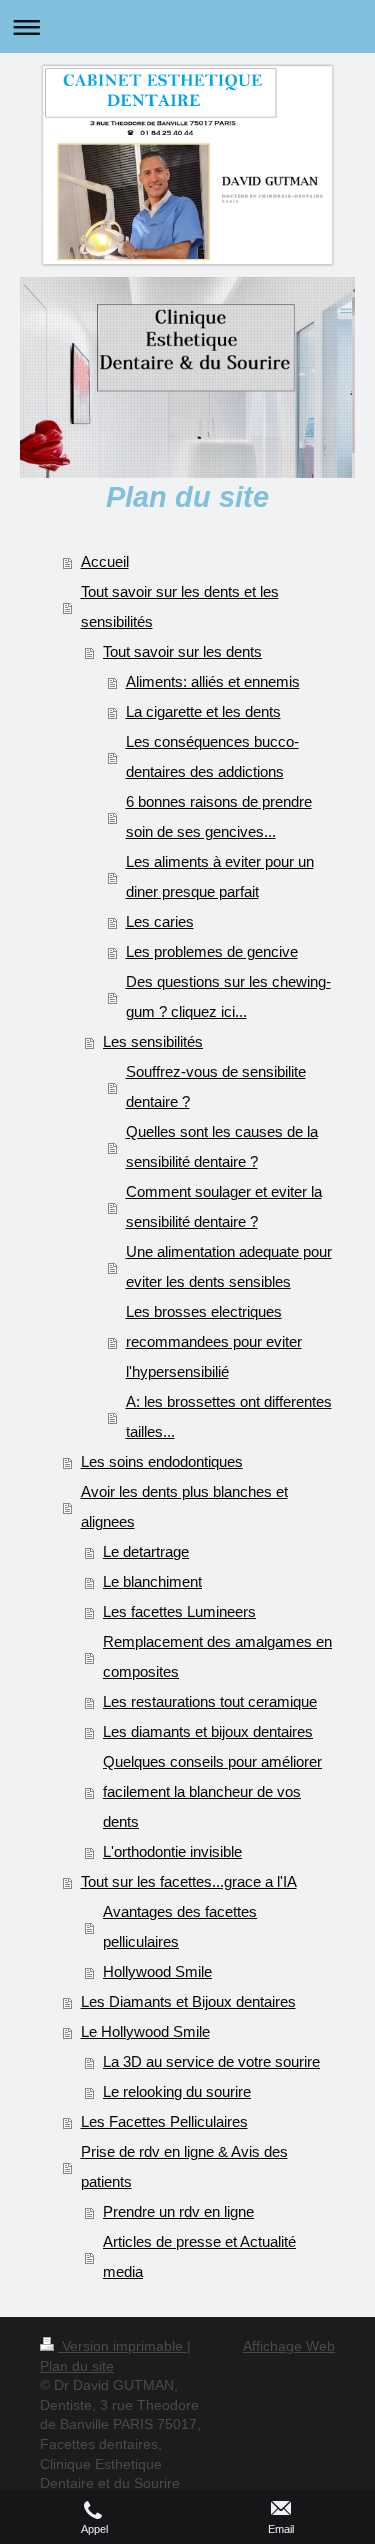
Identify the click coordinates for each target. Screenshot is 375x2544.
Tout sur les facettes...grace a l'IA (189, 1881)
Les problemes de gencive (212, 951)
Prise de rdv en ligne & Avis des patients (184, 2166)
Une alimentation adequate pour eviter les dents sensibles (229, 1266)
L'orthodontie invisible (172, 1851)
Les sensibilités (153, 1041)
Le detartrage (146, 1551)
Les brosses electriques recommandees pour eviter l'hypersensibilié (214, 1341)
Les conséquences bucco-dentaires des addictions (212, 756)
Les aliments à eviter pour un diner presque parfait (220, 876)
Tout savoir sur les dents (182, 651)
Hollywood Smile (157, 1971)
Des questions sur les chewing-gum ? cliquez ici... (228, 996)
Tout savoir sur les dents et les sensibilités (180, 606)
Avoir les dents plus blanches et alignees (184, 1506)
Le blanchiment (152, 1581)
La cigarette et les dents (203, 711)
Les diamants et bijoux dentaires (208, 1731)
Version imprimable (122, 2346)
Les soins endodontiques (162, 1461)
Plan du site (77, 2366)
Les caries (160, 921)
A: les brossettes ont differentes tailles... (229, 1416)
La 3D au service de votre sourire (211, 2061)
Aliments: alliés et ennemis (213, 681)
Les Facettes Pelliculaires (164, 2121)
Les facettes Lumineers (179, 1611)
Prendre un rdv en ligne (178, 2211)
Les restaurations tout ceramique (210, 1701)
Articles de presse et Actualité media (199, 2256)
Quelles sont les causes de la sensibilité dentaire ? (222, 1146)
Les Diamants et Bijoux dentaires (188, 2001)
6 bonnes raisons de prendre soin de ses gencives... (219, 816)
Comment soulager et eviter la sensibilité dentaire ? (224, 1206)
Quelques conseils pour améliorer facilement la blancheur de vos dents (212, 1791)
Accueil (105, 561)
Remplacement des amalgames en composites (217, 1656)
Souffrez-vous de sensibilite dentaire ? (216, 1086)
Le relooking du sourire (177, 2091)
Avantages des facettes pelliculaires (180, 1926)
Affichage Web (289, 2346)
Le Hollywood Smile (145, 2031)
